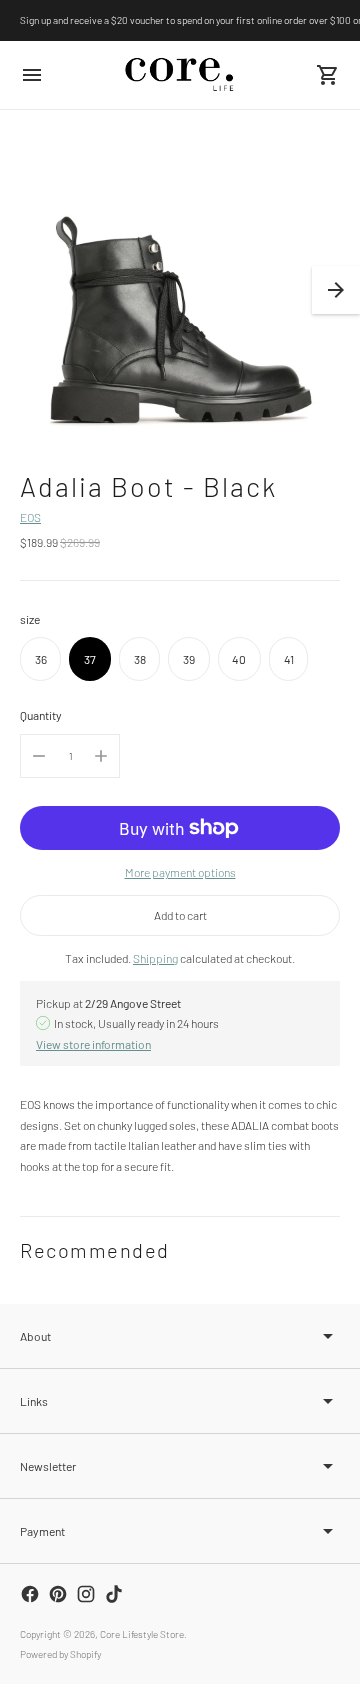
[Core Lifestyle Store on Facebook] (30, 1594)
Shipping (155, 958)
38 (140, 659)
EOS (30, 517)
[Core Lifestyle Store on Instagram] (86, 1594)
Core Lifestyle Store (142, 1634)
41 (289, 659)
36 (41, 659)
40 (239, 659)
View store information (93, 1044)
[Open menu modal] (32, 75)
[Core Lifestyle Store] (180, 74)
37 (90, 659)
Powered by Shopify (60, 1654)
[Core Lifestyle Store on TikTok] (114, 1594)
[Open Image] (180, 290)
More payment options (180, 872)
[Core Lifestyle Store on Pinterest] (58, 1594)
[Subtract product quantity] (39, 756)
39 (189, 659)
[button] (336, 290)
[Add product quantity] (101, 756)
